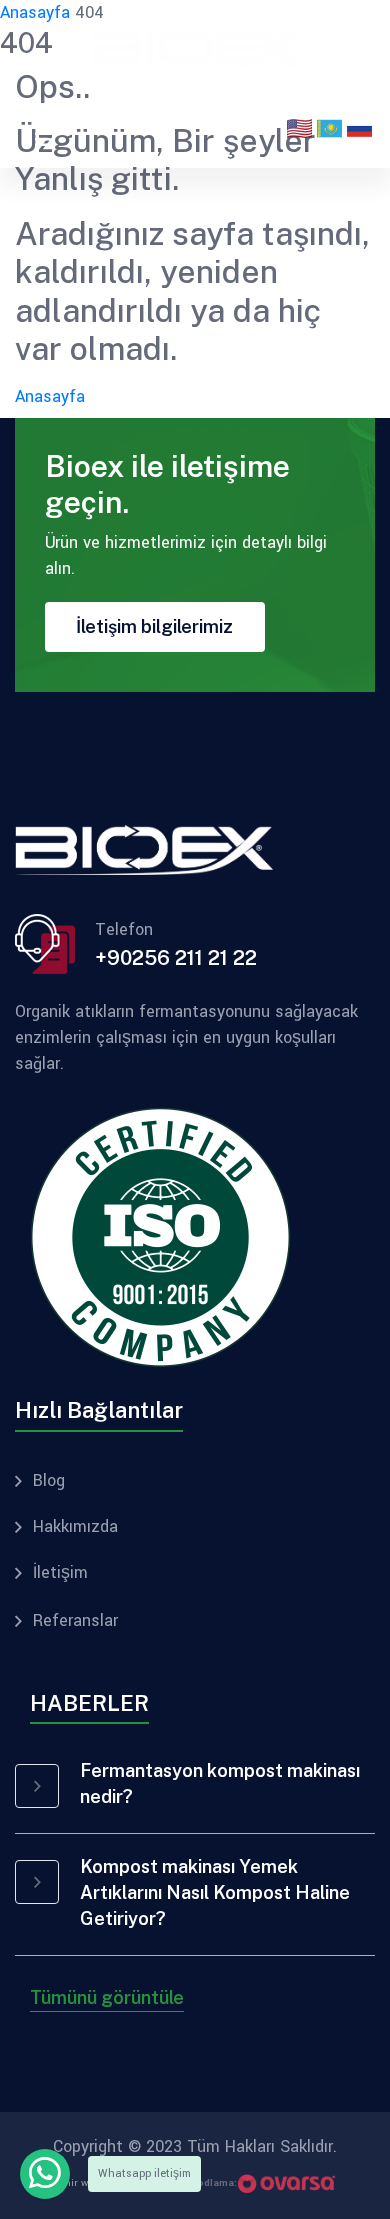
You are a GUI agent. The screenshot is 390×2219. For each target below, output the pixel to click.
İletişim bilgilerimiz (154, 626)
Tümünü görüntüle (107, 1997)
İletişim (60, 1573)
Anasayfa (50, 396)
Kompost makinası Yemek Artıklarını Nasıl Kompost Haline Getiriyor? (215, 1892)
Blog (49, 1481)
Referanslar (75, 1621)
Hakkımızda (75, 1527)
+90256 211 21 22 (176, 958)
